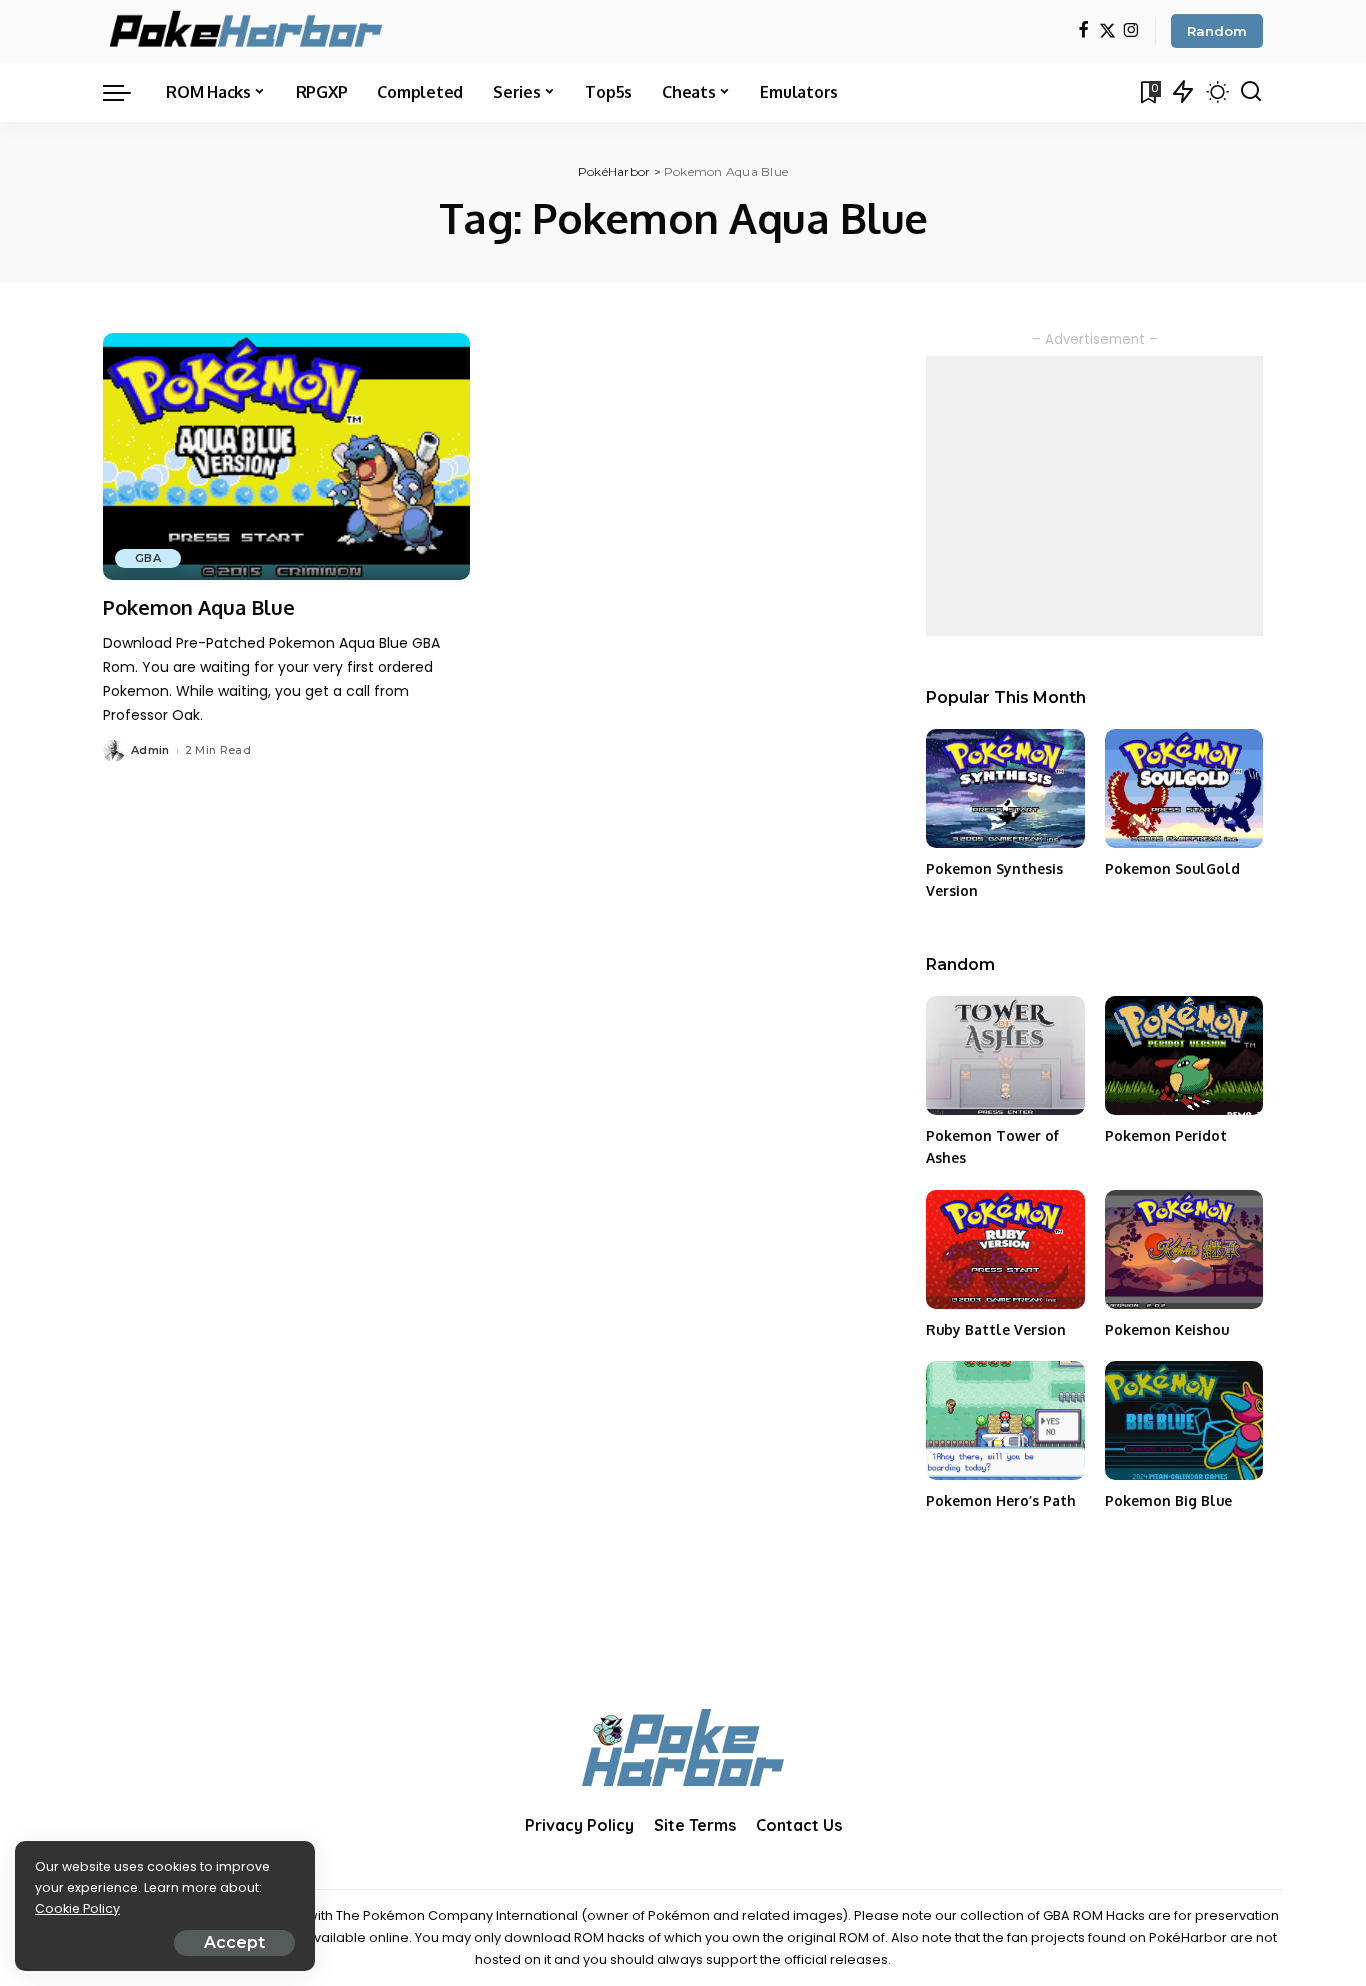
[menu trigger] (127, 92)
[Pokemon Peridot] (1184, 1055)
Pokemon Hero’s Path (1001, 1500)
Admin (150, 750)
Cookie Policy (77, 1908)
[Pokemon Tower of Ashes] (1005, 1055)
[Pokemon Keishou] (1184, 1249)
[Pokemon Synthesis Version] (1005, 788)
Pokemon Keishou (1167, 1329)
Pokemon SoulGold (1172, 868)
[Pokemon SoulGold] (1184, 788)
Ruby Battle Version (996, 1329)
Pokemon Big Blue (1168, 1500)
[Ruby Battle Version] (1005, 1249)
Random (1217, 31)
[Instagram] (1131, 31)
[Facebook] (1083, 31)
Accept (234, 1942)
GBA (148, 558)
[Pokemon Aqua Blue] (286, 457)
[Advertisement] (1094, 496)
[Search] (1251, 92)
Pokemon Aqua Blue (199, 607)
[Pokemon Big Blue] (1184, 1420)
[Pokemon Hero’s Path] (1005, 1420)
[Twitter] (1107, 31)
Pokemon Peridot (1166, 1135)
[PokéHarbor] (247, 31)
